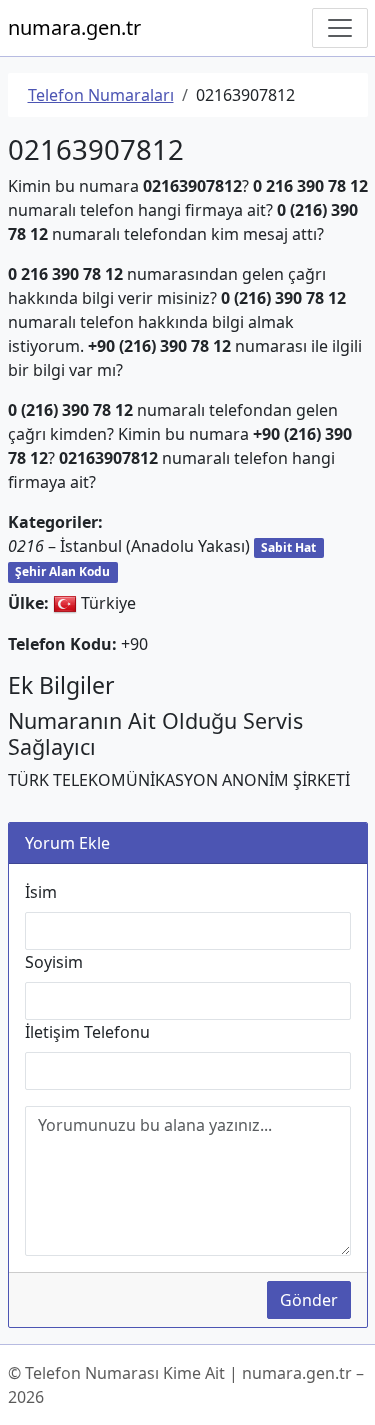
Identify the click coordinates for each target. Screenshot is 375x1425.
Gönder (309, 1300)
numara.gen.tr (74, 27)
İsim (41, 892)
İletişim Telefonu (87, 1032)
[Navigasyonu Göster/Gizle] (340, 28)
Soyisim (54, 962)
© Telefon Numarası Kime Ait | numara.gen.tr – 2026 (186, 1385)
